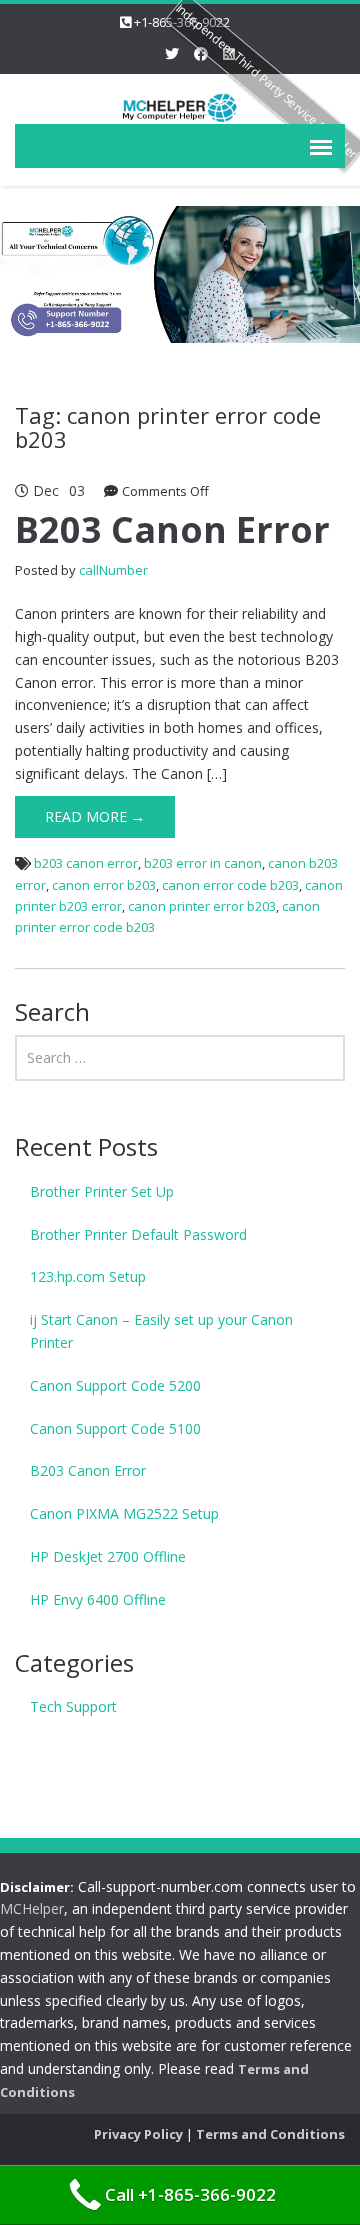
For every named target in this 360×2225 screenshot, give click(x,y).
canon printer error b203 (202, 906)
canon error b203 (104, 885)
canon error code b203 (230, 885)
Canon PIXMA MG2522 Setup (124, 1513)
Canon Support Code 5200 (115, 1385)
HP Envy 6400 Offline (98, 1599)
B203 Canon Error (172, 529)
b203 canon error (86, 863)
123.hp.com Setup (88, 1276)
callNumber (113, 570)
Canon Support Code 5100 (115, 1428)
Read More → (95, 816)
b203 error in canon (203, 863)
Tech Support (73, 1706)
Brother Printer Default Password (138, 1234)
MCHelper (32, 1908)
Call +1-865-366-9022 (190, 2194)
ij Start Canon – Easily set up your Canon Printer (161, 1331)
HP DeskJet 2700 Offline (108, 1556)
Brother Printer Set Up (102, 1191)
